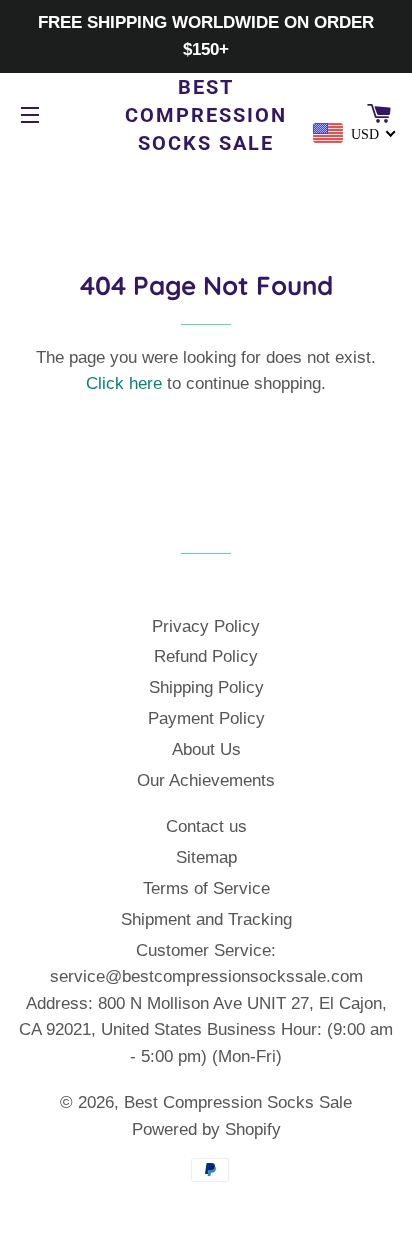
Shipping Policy (206, 687)
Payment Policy (206, 718)
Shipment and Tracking (206, 919)
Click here (124, 383)
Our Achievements (206, 780)
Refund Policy (206, 656)
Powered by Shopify (206, 1129)
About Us (206, 749)
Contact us (206, 826)
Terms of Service (206, 888)
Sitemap (206, 857)
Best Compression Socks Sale (206, 115)
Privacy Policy (206, 626)
